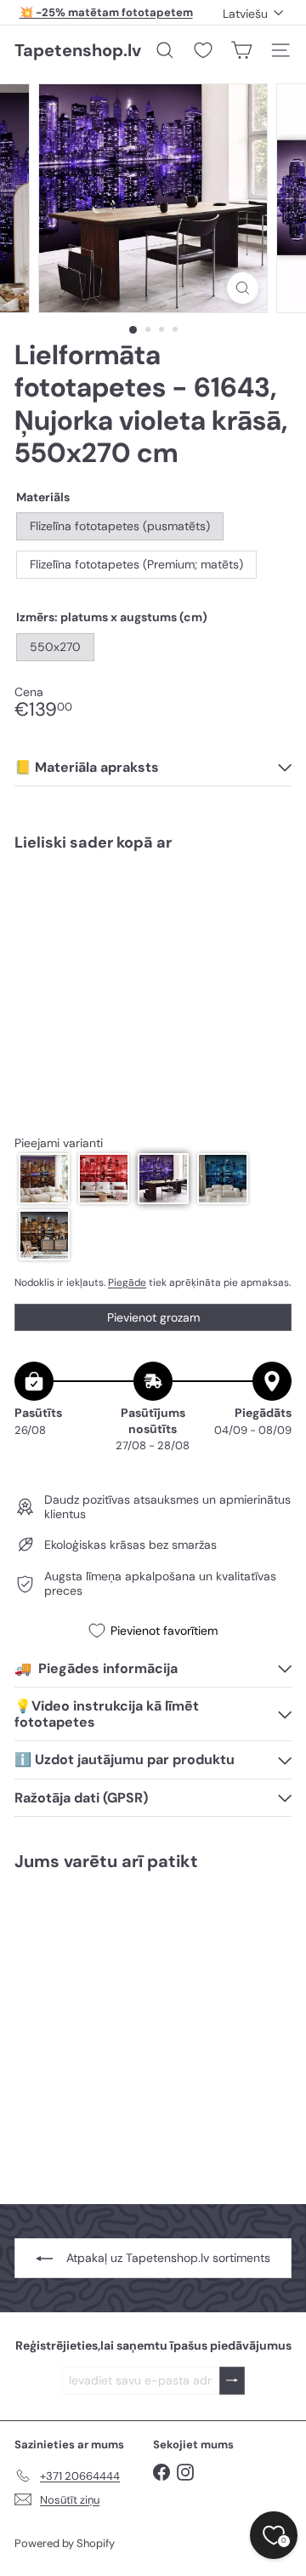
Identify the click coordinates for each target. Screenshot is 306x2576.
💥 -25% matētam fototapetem (106, 12)
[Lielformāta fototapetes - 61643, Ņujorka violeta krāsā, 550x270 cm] (153, 923)
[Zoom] (243, 288)
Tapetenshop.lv (78, 50)
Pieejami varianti (59, 1143)
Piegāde (127, 1282)
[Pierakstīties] (232, 2381)
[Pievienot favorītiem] (269, 901)
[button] (44, 1179)
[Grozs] (241, 50)
